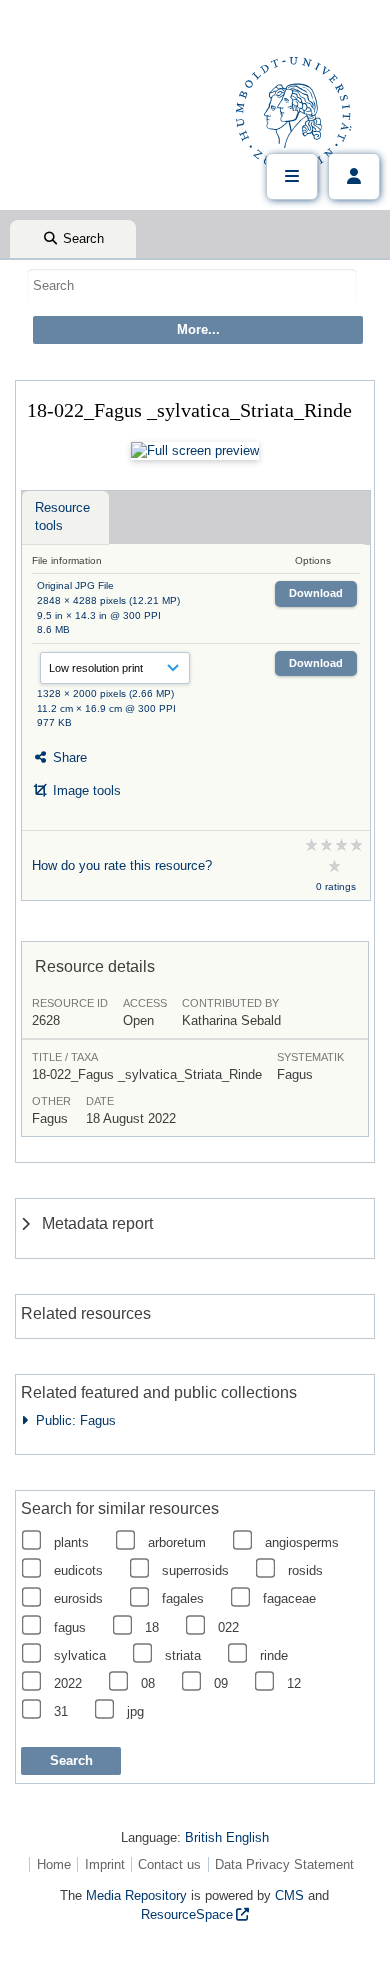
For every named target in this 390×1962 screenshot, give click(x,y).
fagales (183, 1598)
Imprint (105, 1864)
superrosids (195, 1570)
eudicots (78, 1570)
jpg (135, 1711)
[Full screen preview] (195, 451)
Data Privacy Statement (284, 1864)
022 (228, 1627)
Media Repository (136, 1895)
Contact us (169, 1864)
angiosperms (302, 1542)
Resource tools (62, 516)
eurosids (78, 1598)
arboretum (177, 1542)
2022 (68, 1683)
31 (61, 1711)
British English (227, 1837)
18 (152, 1627)
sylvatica (80, 1655)
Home (54, 1864)
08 (148, 1683)
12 (294, 1683)
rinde (274, 1655)
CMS (289, 1895)
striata (183, 1655)
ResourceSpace (187, 1914)
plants (71, 1542)
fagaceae (289, 1598)
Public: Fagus (72, 1420)
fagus (70, 1627)
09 (221, 1683)
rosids (305, 1570)
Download (316, 593)
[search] (192, 285)
